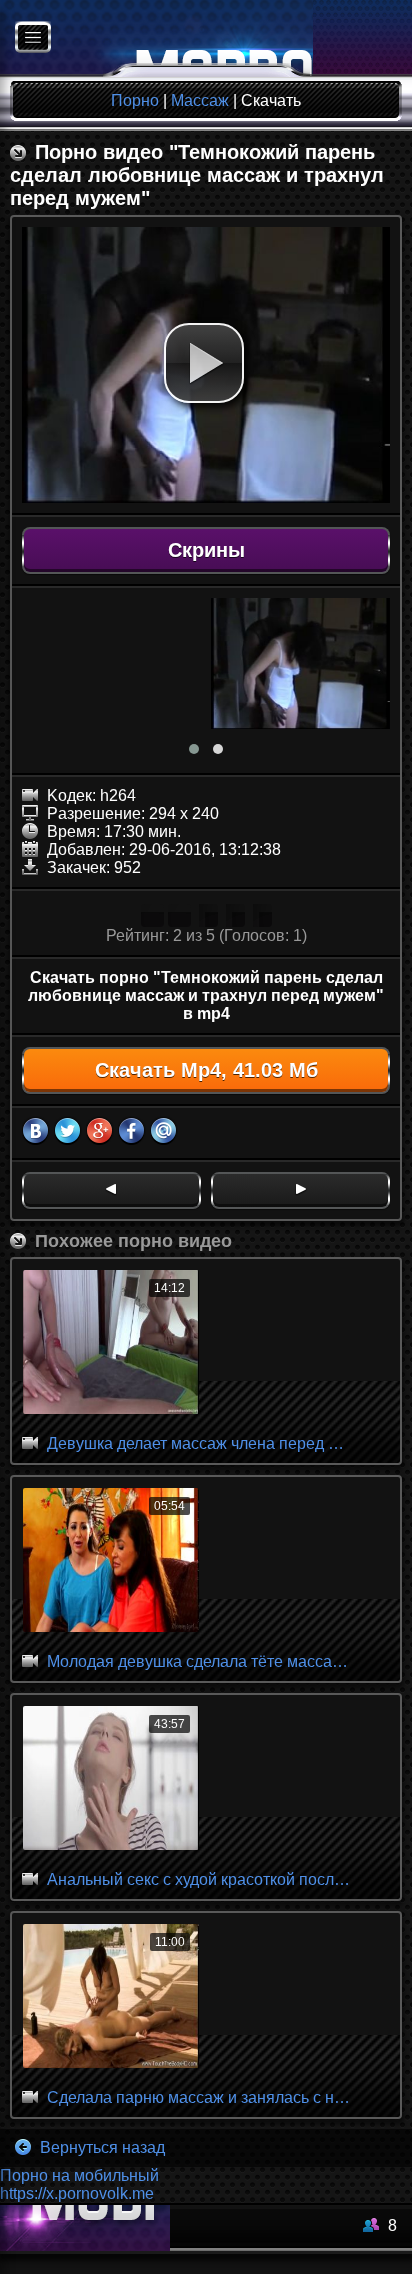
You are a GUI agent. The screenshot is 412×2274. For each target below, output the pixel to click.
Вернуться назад (100, 2147)
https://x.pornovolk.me (77, 2193)
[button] (204, 363)
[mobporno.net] (156, 38)
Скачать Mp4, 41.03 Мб (206, 1070)
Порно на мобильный (79, 2175)
